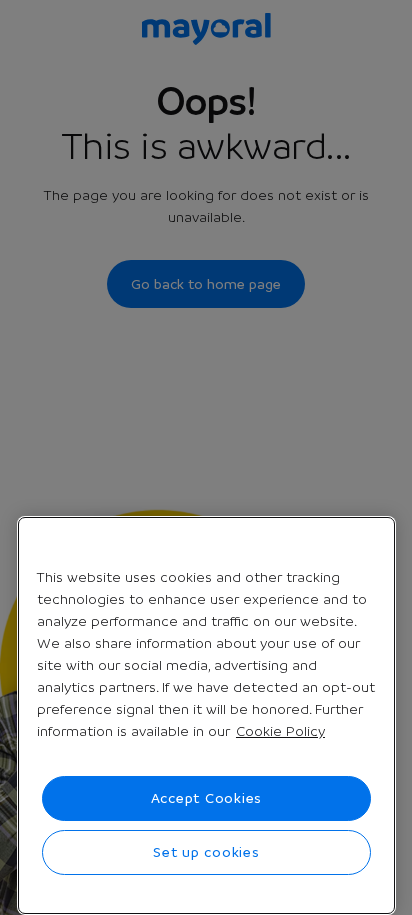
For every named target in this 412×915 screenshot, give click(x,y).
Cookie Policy (280, 731)
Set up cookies (206, 852)
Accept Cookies (207, 798)
